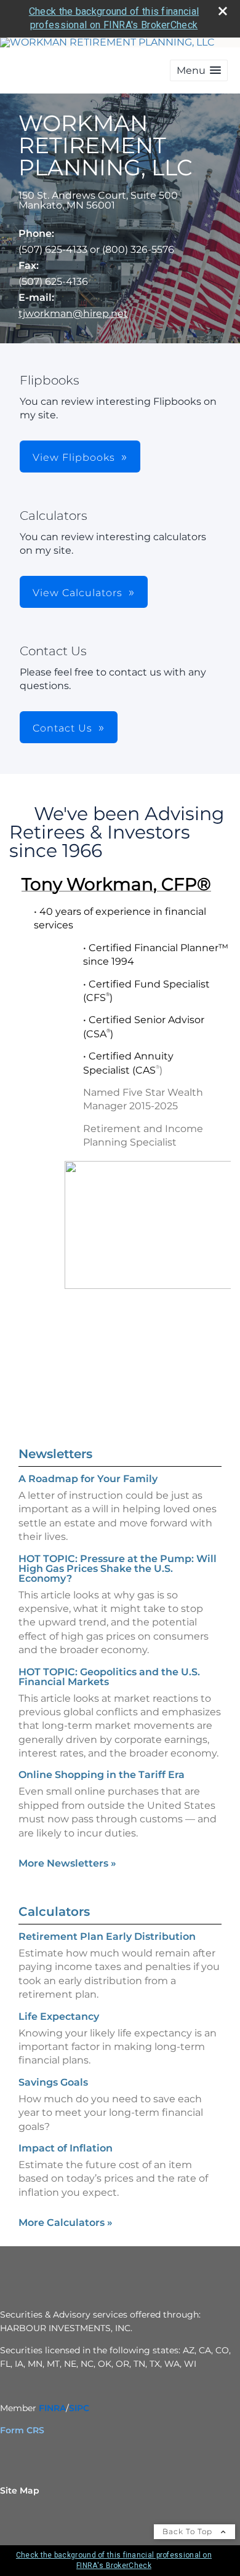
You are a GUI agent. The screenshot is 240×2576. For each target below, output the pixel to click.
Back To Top (189, 2531)
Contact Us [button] (62, 728)
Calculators (54, 1912)
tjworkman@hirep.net (73, 313)
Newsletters (55, 1454)
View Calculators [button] (78, 593)
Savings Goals (53, 2082)
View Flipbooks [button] (74, 457)
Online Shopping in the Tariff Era (102, 1775)
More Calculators (66, 2223)
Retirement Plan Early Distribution (107, 1936)
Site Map (20, 2490)
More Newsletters (67, 1863)
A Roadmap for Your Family (88, 1479)
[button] (199, 70)
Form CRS (22, 2430)
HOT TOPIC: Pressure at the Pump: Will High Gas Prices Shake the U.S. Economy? (118, 1569)
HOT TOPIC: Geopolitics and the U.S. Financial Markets (109, 1677)
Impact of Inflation (66, 2148)
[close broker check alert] (223, 11)
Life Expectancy (59, 2016)
